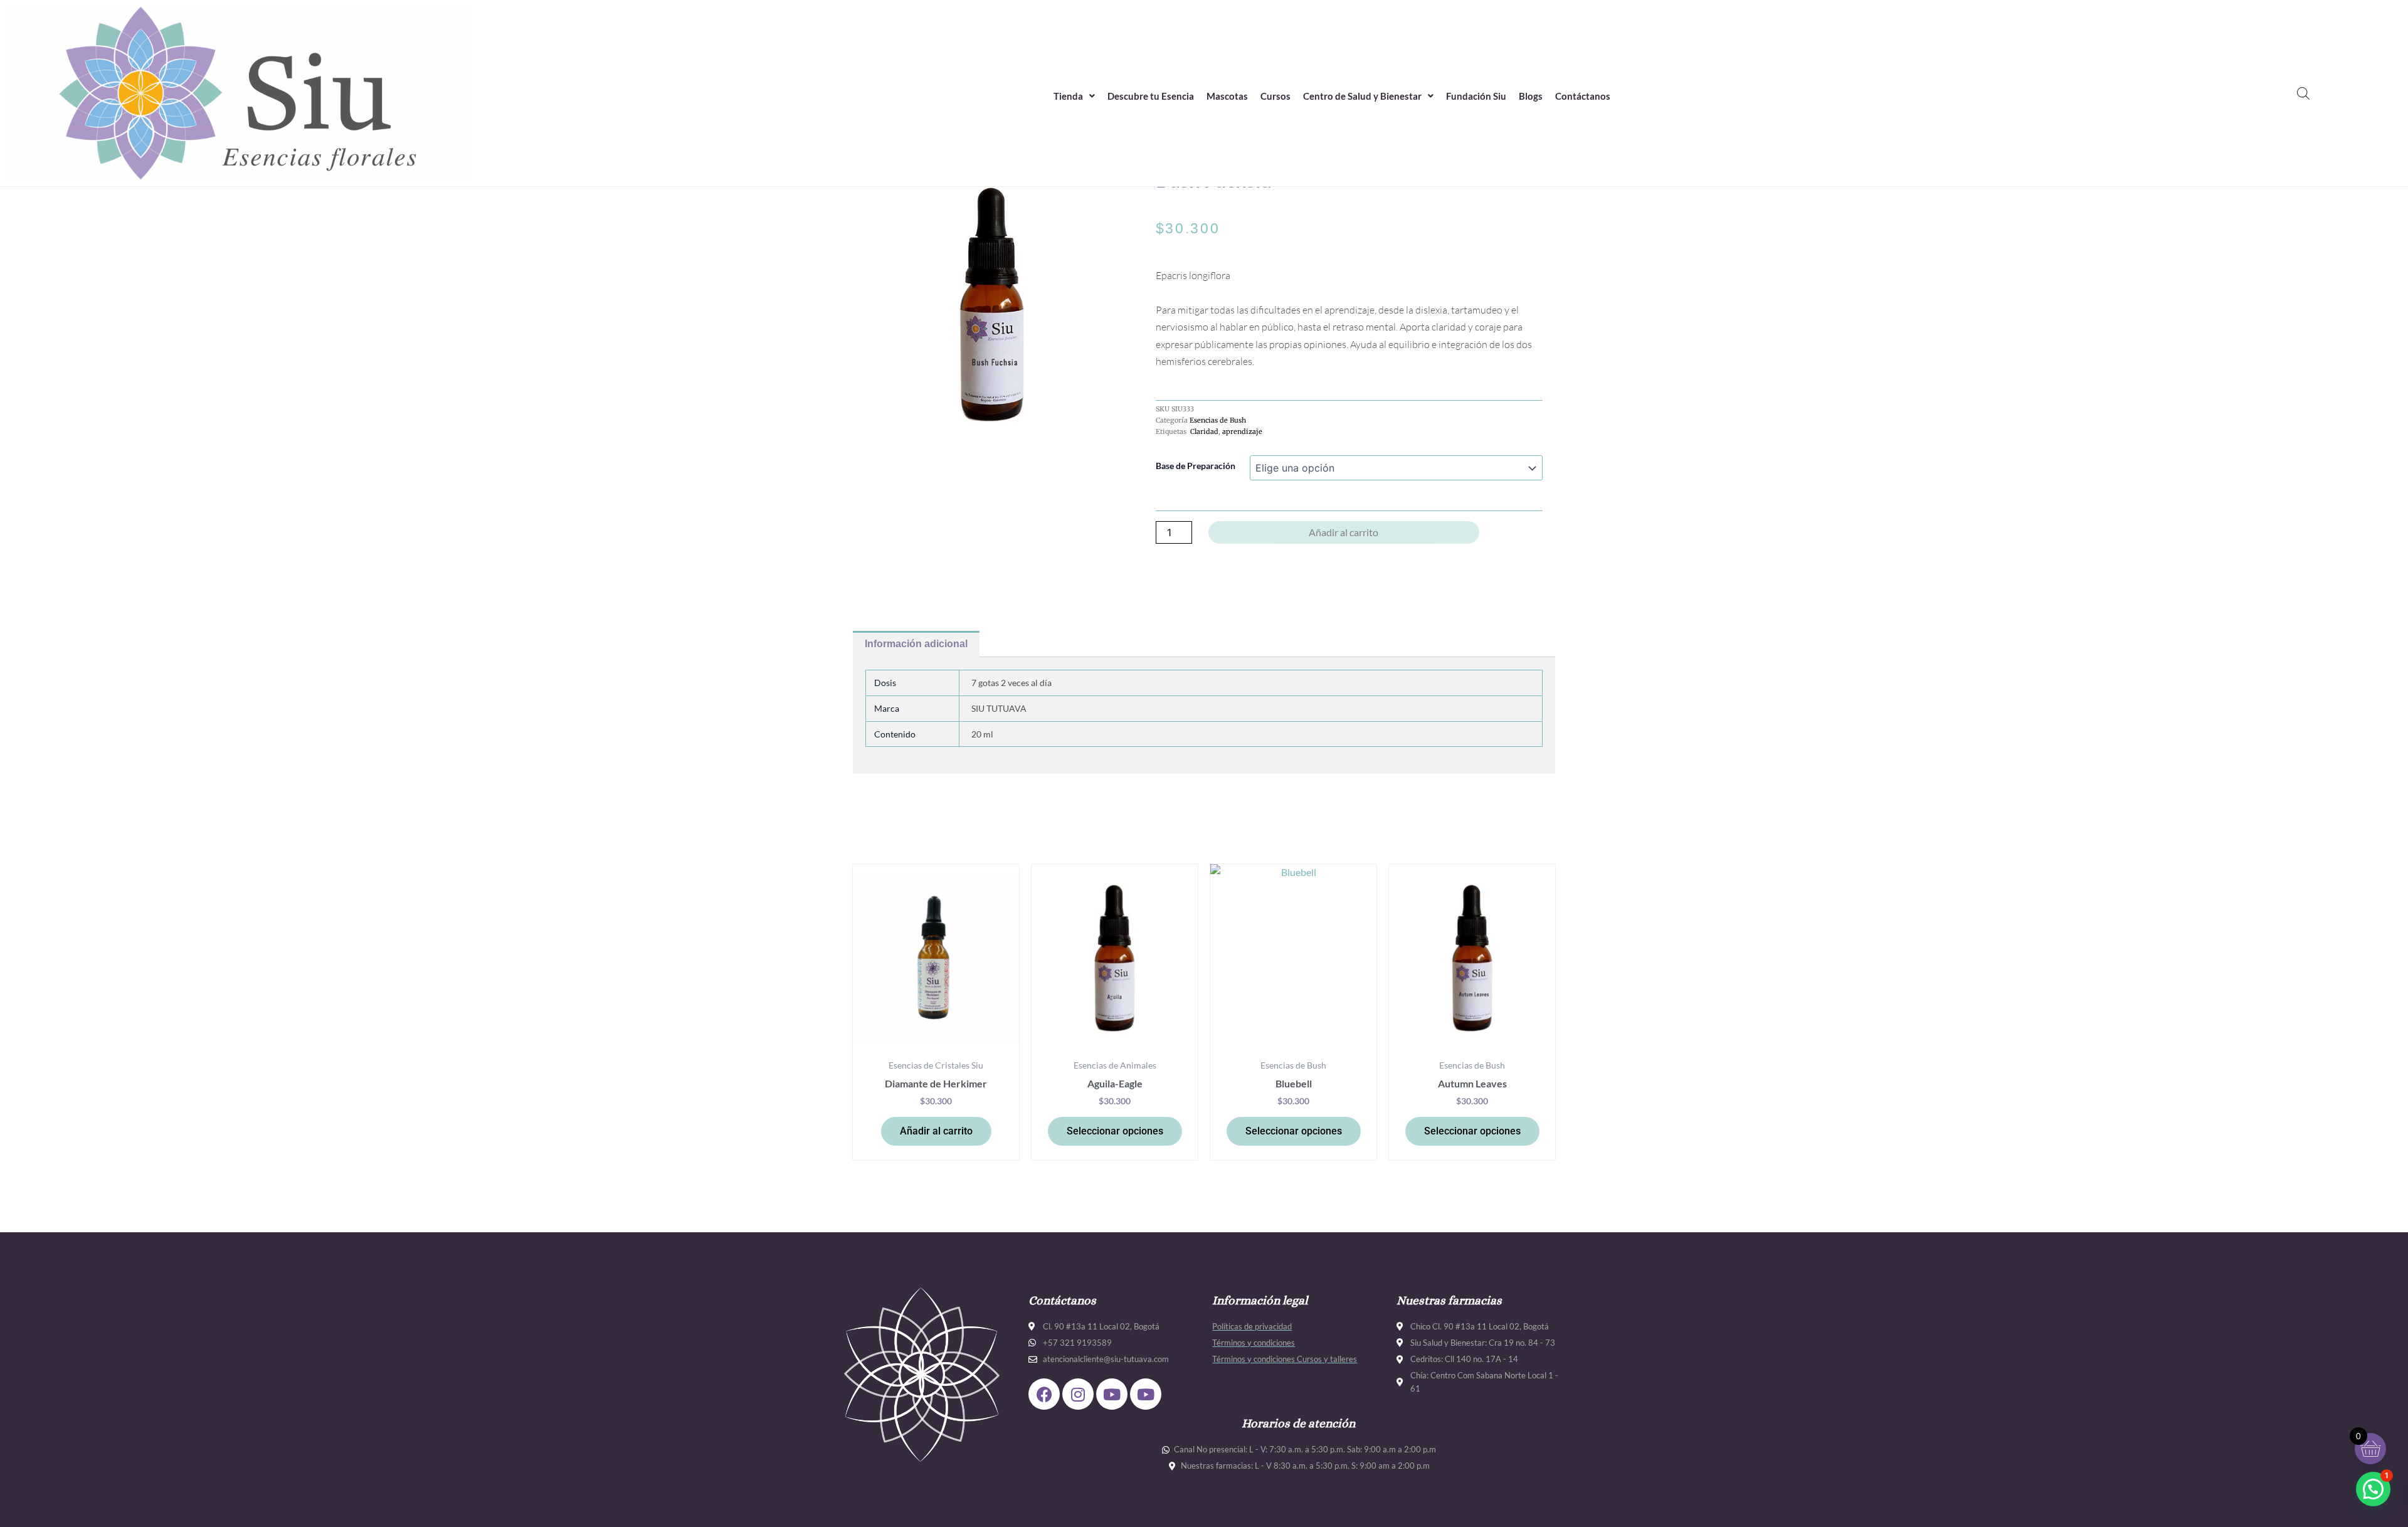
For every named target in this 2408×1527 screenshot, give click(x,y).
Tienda (1068, 96)
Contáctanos (1583, 96)
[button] (1074, 96)
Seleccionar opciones (1115, 1131)
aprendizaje (1242, 431)
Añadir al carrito (1344, 532)
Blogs (1531, 96)
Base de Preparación (1196, 466)
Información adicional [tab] (916, 644)
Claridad (1203, 431)
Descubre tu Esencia (1151, 96)
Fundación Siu (1476, 96)
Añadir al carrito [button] (936, 1131)
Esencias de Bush (1218, 420)
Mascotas (1227, 96)
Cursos (1275, 96)
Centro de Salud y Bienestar (1362, 96)
